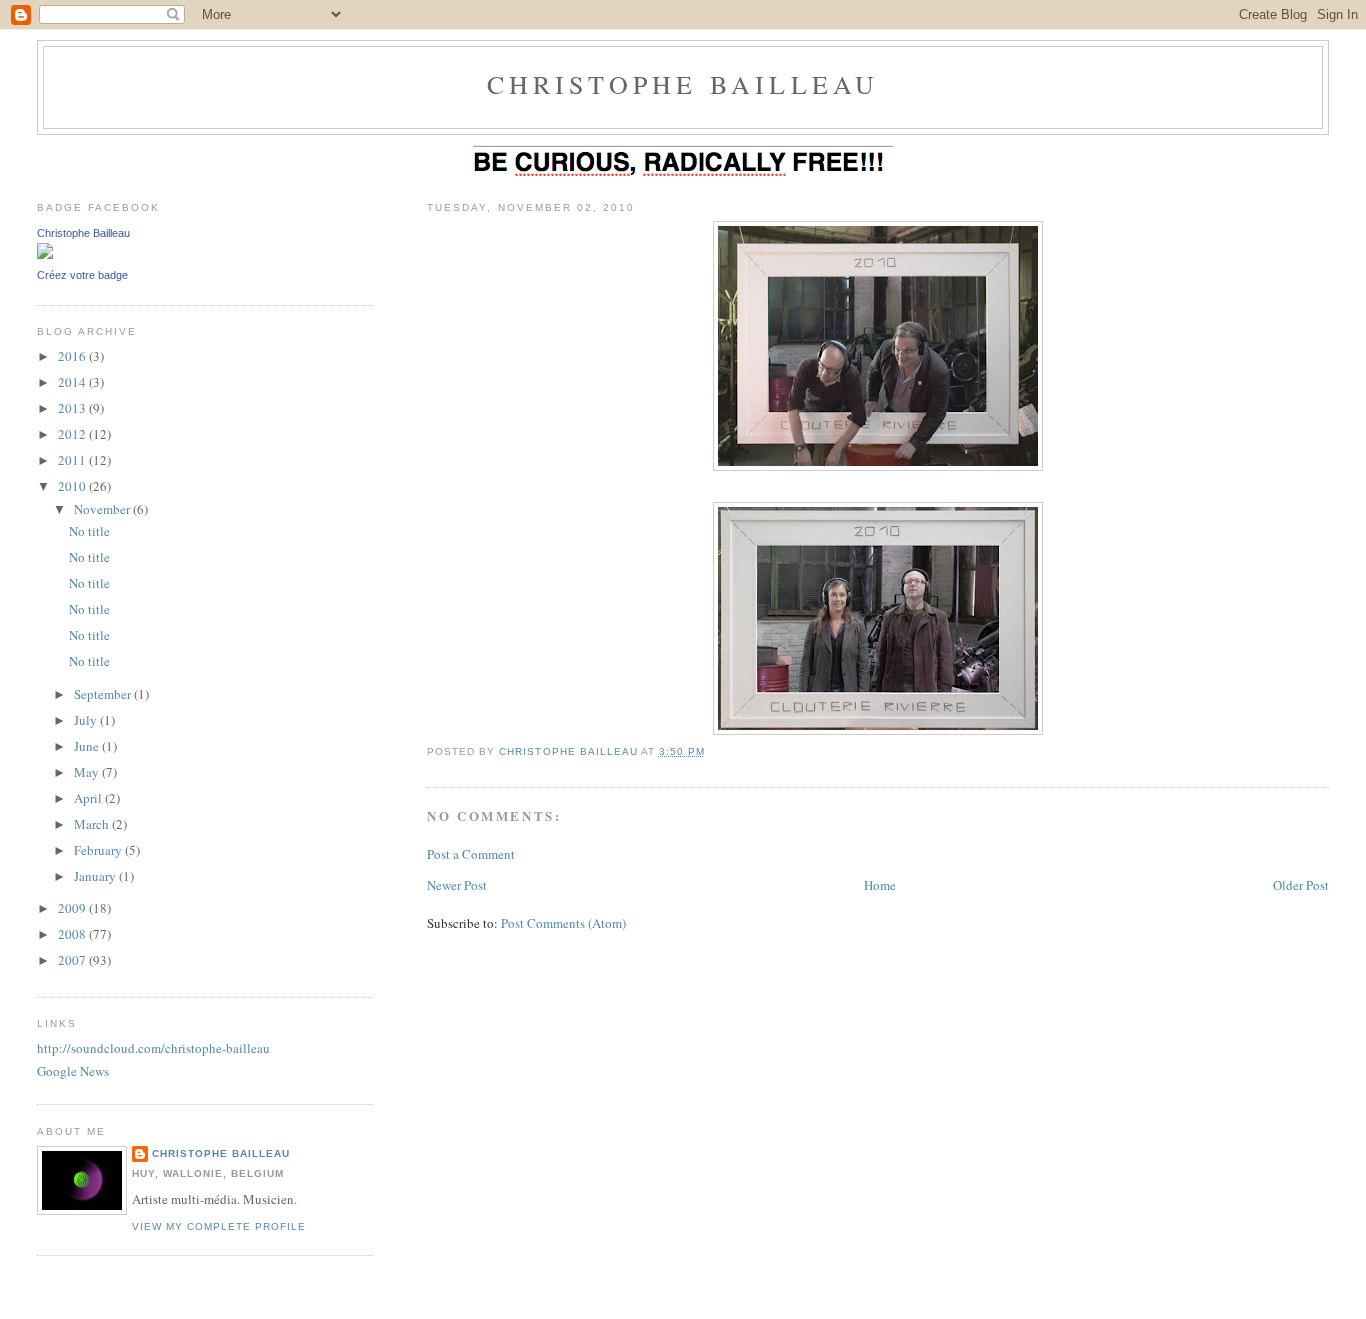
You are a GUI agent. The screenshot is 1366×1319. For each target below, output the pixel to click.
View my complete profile (219, 1226)
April (89, 798)
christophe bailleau (221, 1153)
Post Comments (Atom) (563, 923)
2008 (73, 934)
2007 (73, 960)
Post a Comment (471, 854)
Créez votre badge (82, 275)
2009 (73, 908)
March (93, 824)
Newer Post (457, 885)
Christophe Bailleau (83, 233)
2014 (73, 382)
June (88, 746)
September (104, 694)
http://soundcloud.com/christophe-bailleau (153, 1048)
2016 (73, 356)
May (88, 772)
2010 (73, 486)
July (87, 720)
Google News (73, 1071)
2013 (73, 408)
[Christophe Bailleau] (45, 254)
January (96, 876)
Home (880, 885)
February (99, 850)
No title (89, 531)
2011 (73, 460)
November (103, 509)
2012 (73, 434)
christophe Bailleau (683, 84)
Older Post (1301, 885)
